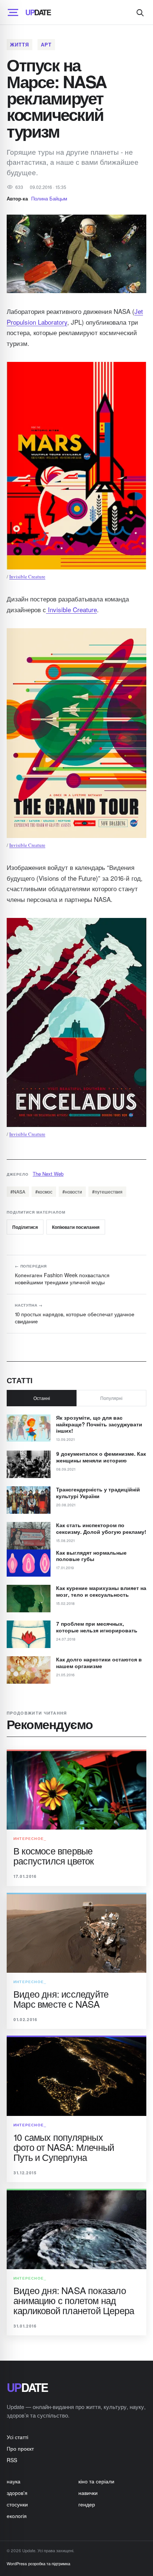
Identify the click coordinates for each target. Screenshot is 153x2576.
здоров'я (17, 2493)
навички (88, 2493)
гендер (87, 2504)
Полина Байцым (49, 198)
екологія (17, 2516)
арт (46, 44)
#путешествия (107, 1191)
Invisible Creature (27, 576)
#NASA (18, 1191)
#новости (72, 1191)
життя (19, 44)
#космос (44, 1191)
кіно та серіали (96, 2481)
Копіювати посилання (76, 1227)
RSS (12, 2460)
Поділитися (25, 1227)
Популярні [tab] (111, 1398)
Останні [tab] (42, 1398)
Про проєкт (20, 2448)
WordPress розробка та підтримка (38, 2563)
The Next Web (48, 1174)
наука (14, 2481)
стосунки (17, 2504)
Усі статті (17, 2437)
